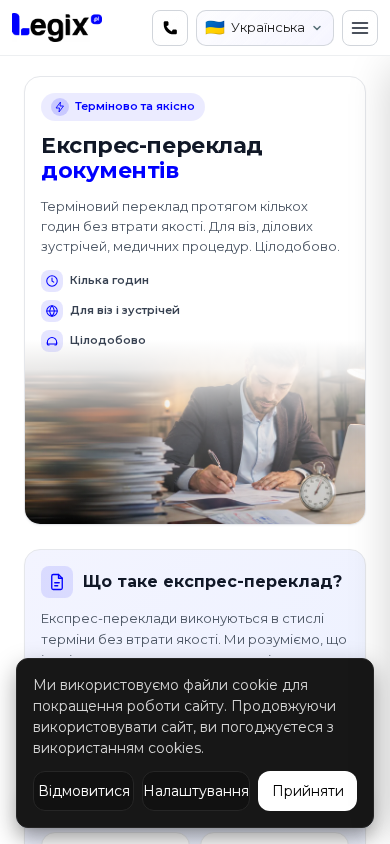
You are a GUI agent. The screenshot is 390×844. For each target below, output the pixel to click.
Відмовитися (84, 791)
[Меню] (360, 28)
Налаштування (196, 791)
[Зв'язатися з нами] (170, 28)
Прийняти (308, 791)
